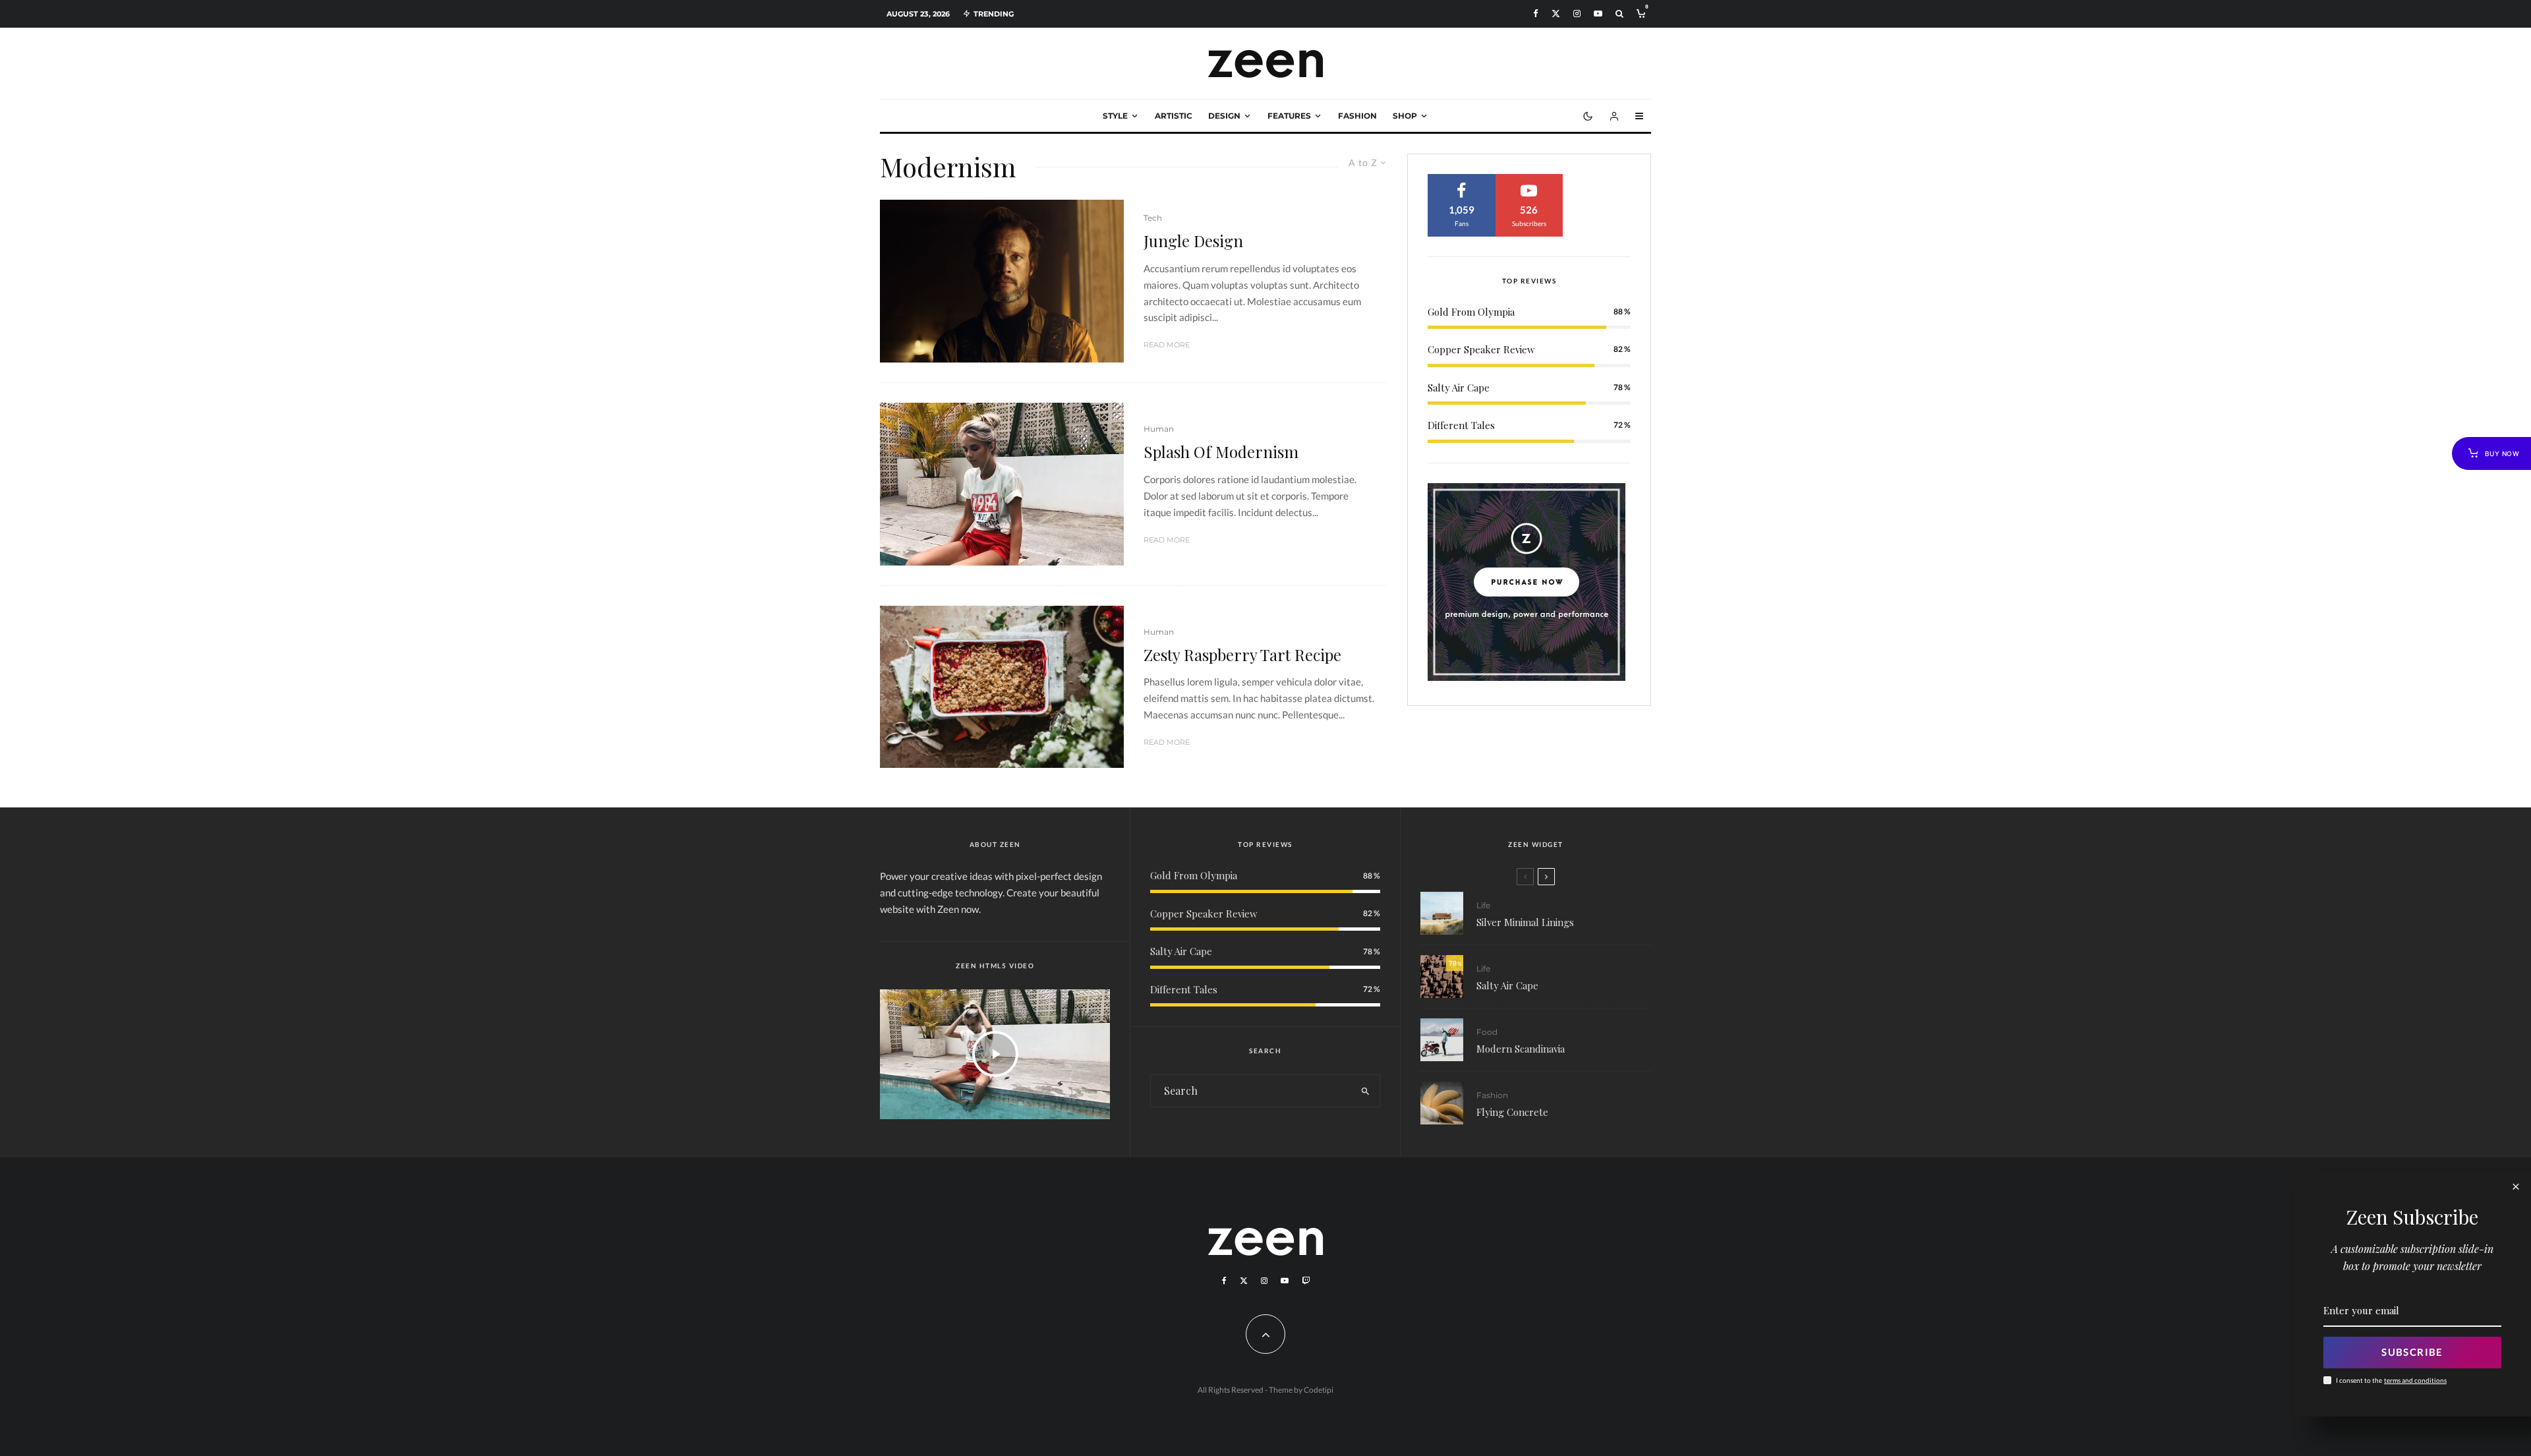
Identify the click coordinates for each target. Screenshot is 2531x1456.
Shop (1405, 116)
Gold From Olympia (1471, 312)
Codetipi (1319, 1390)
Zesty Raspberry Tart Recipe (1242, 655)
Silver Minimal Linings (1525, 922)
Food (1487, 1032)
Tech (1153, 218)
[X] (1556, 14)
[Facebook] (1536, 14)
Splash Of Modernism (1221, 452)
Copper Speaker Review (1481, 349)
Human (1159, 429)
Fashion (1357, 116)
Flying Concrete (1512, 1112)
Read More (1167, 345)
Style (1115, 116)
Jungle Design (1193, 241)
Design (1224, 116)
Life (1483, 905)
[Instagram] (1577, 14)
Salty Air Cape (1459, 388)
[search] (1365, 1091)
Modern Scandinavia (1521, 1049)
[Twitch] (1306, 1281)
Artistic (1174, 116)
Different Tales (1461, 425)
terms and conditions (2415, 1380)
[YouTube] (1598, 14)
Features (1289, 116)
